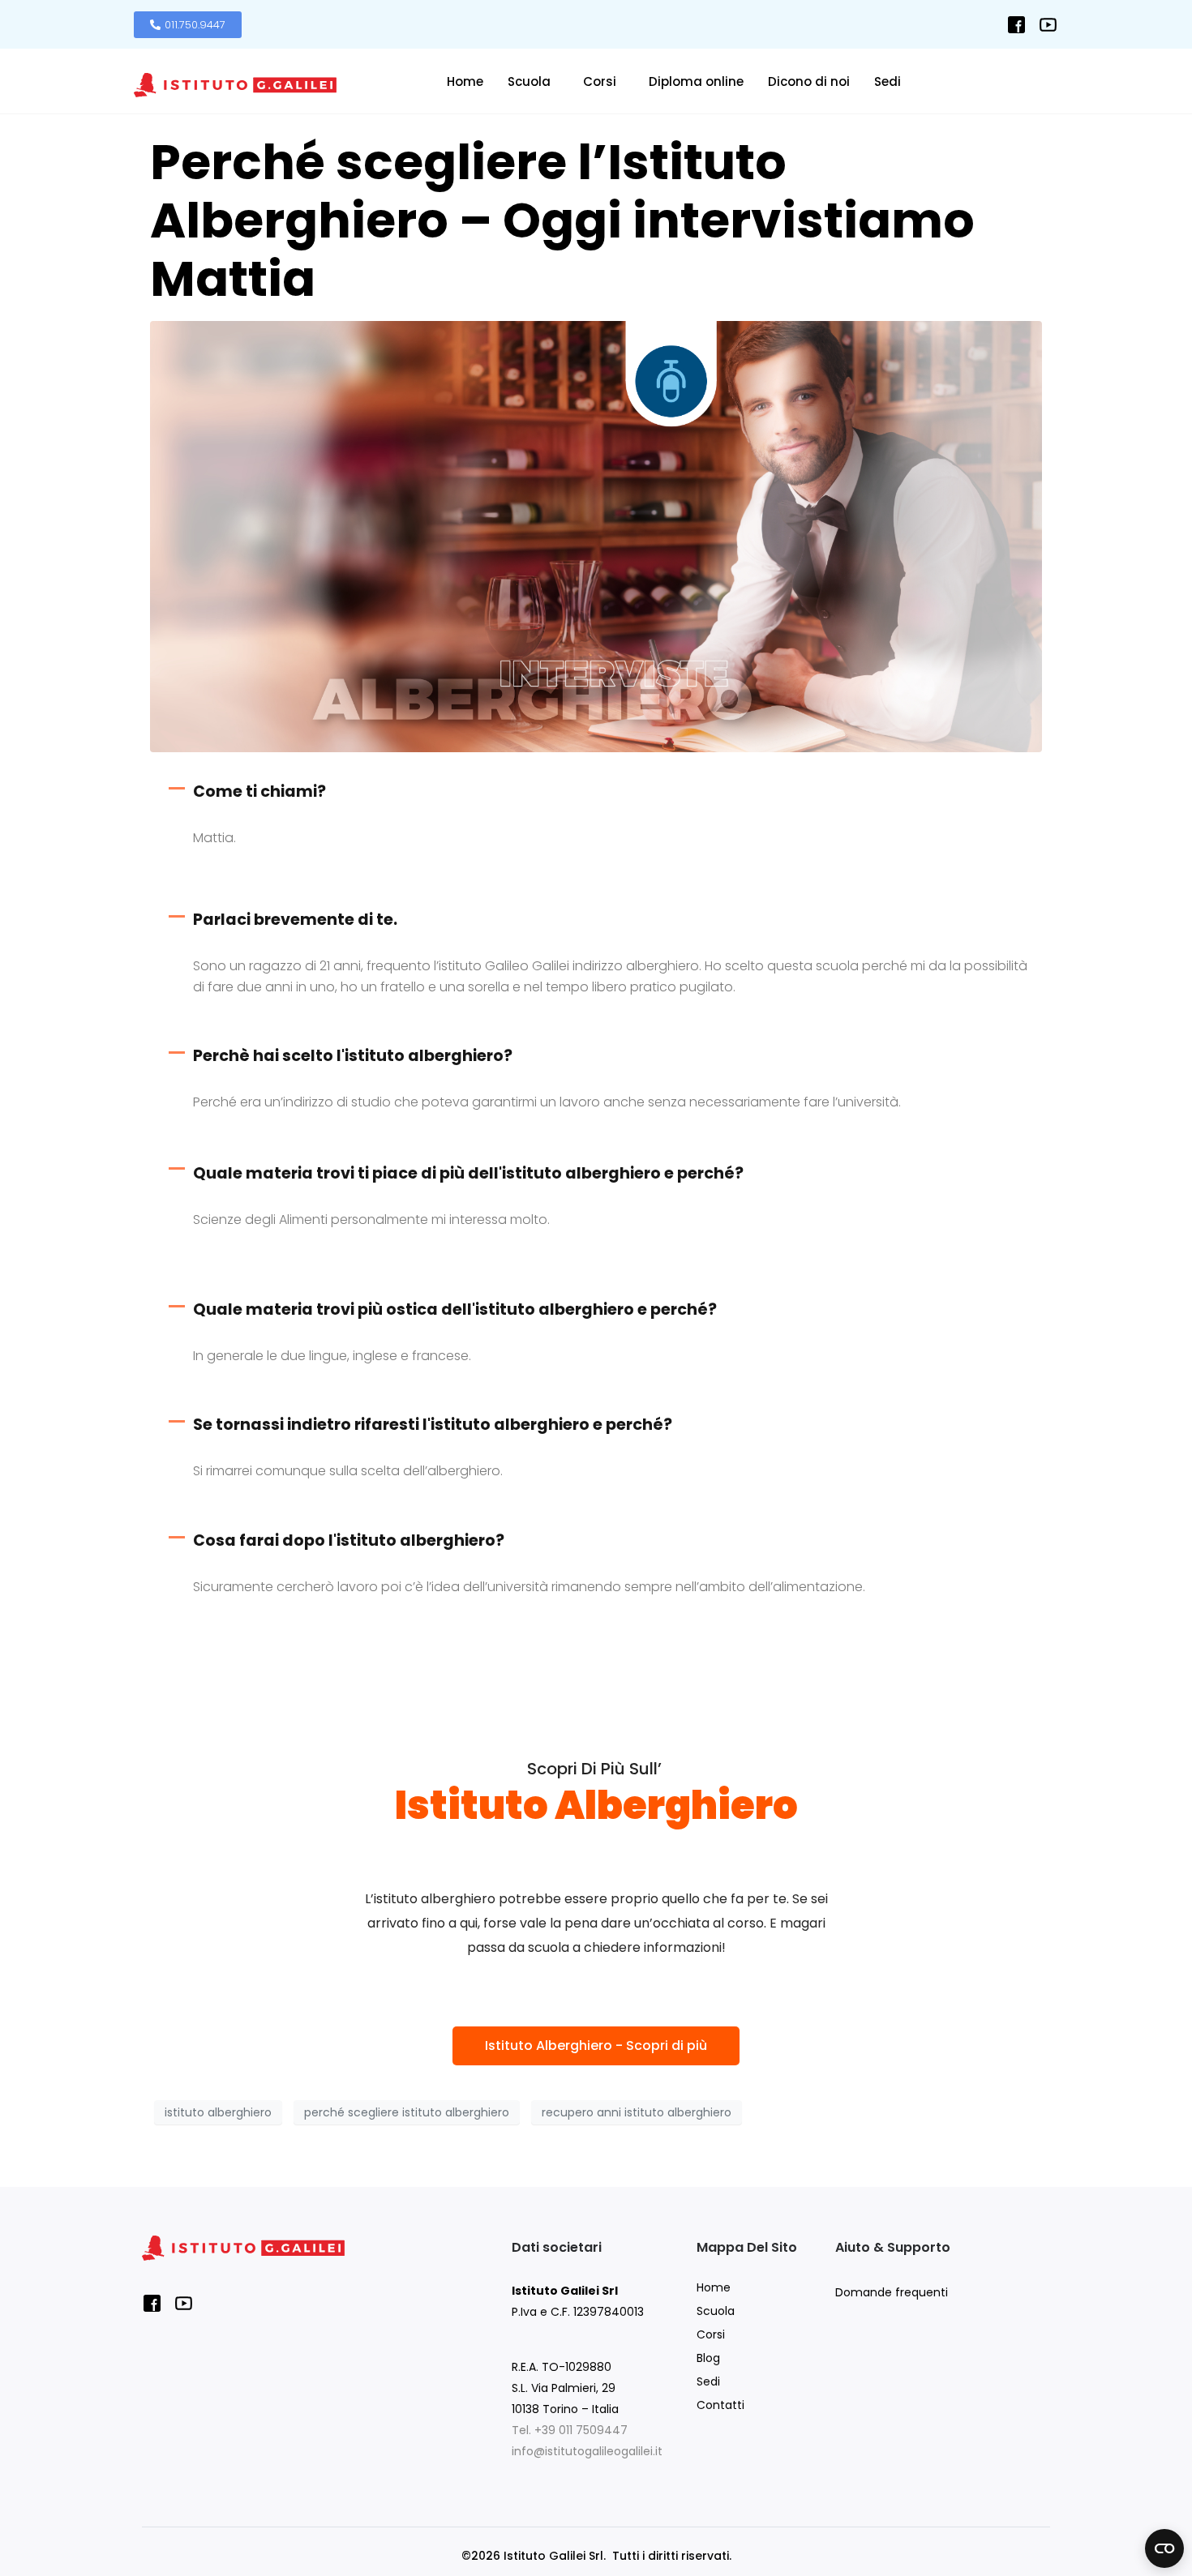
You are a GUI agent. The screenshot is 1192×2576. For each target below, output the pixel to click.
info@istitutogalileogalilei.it (587, 2451)
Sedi (888, 81)
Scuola (529, 81)
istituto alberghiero (218, 2112)
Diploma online (696, 81)
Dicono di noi (809, 81)
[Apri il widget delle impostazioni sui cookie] (1164, 2548)
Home (465, 81)
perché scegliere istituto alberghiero (407, 2112)
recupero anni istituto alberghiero (637, 2112)
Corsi (600, 81)
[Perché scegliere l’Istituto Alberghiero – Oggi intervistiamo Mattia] (596, 535)
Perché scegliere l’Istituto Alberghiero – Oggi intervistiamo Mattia (562, 220)
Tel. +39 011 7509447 (570, 2430)
